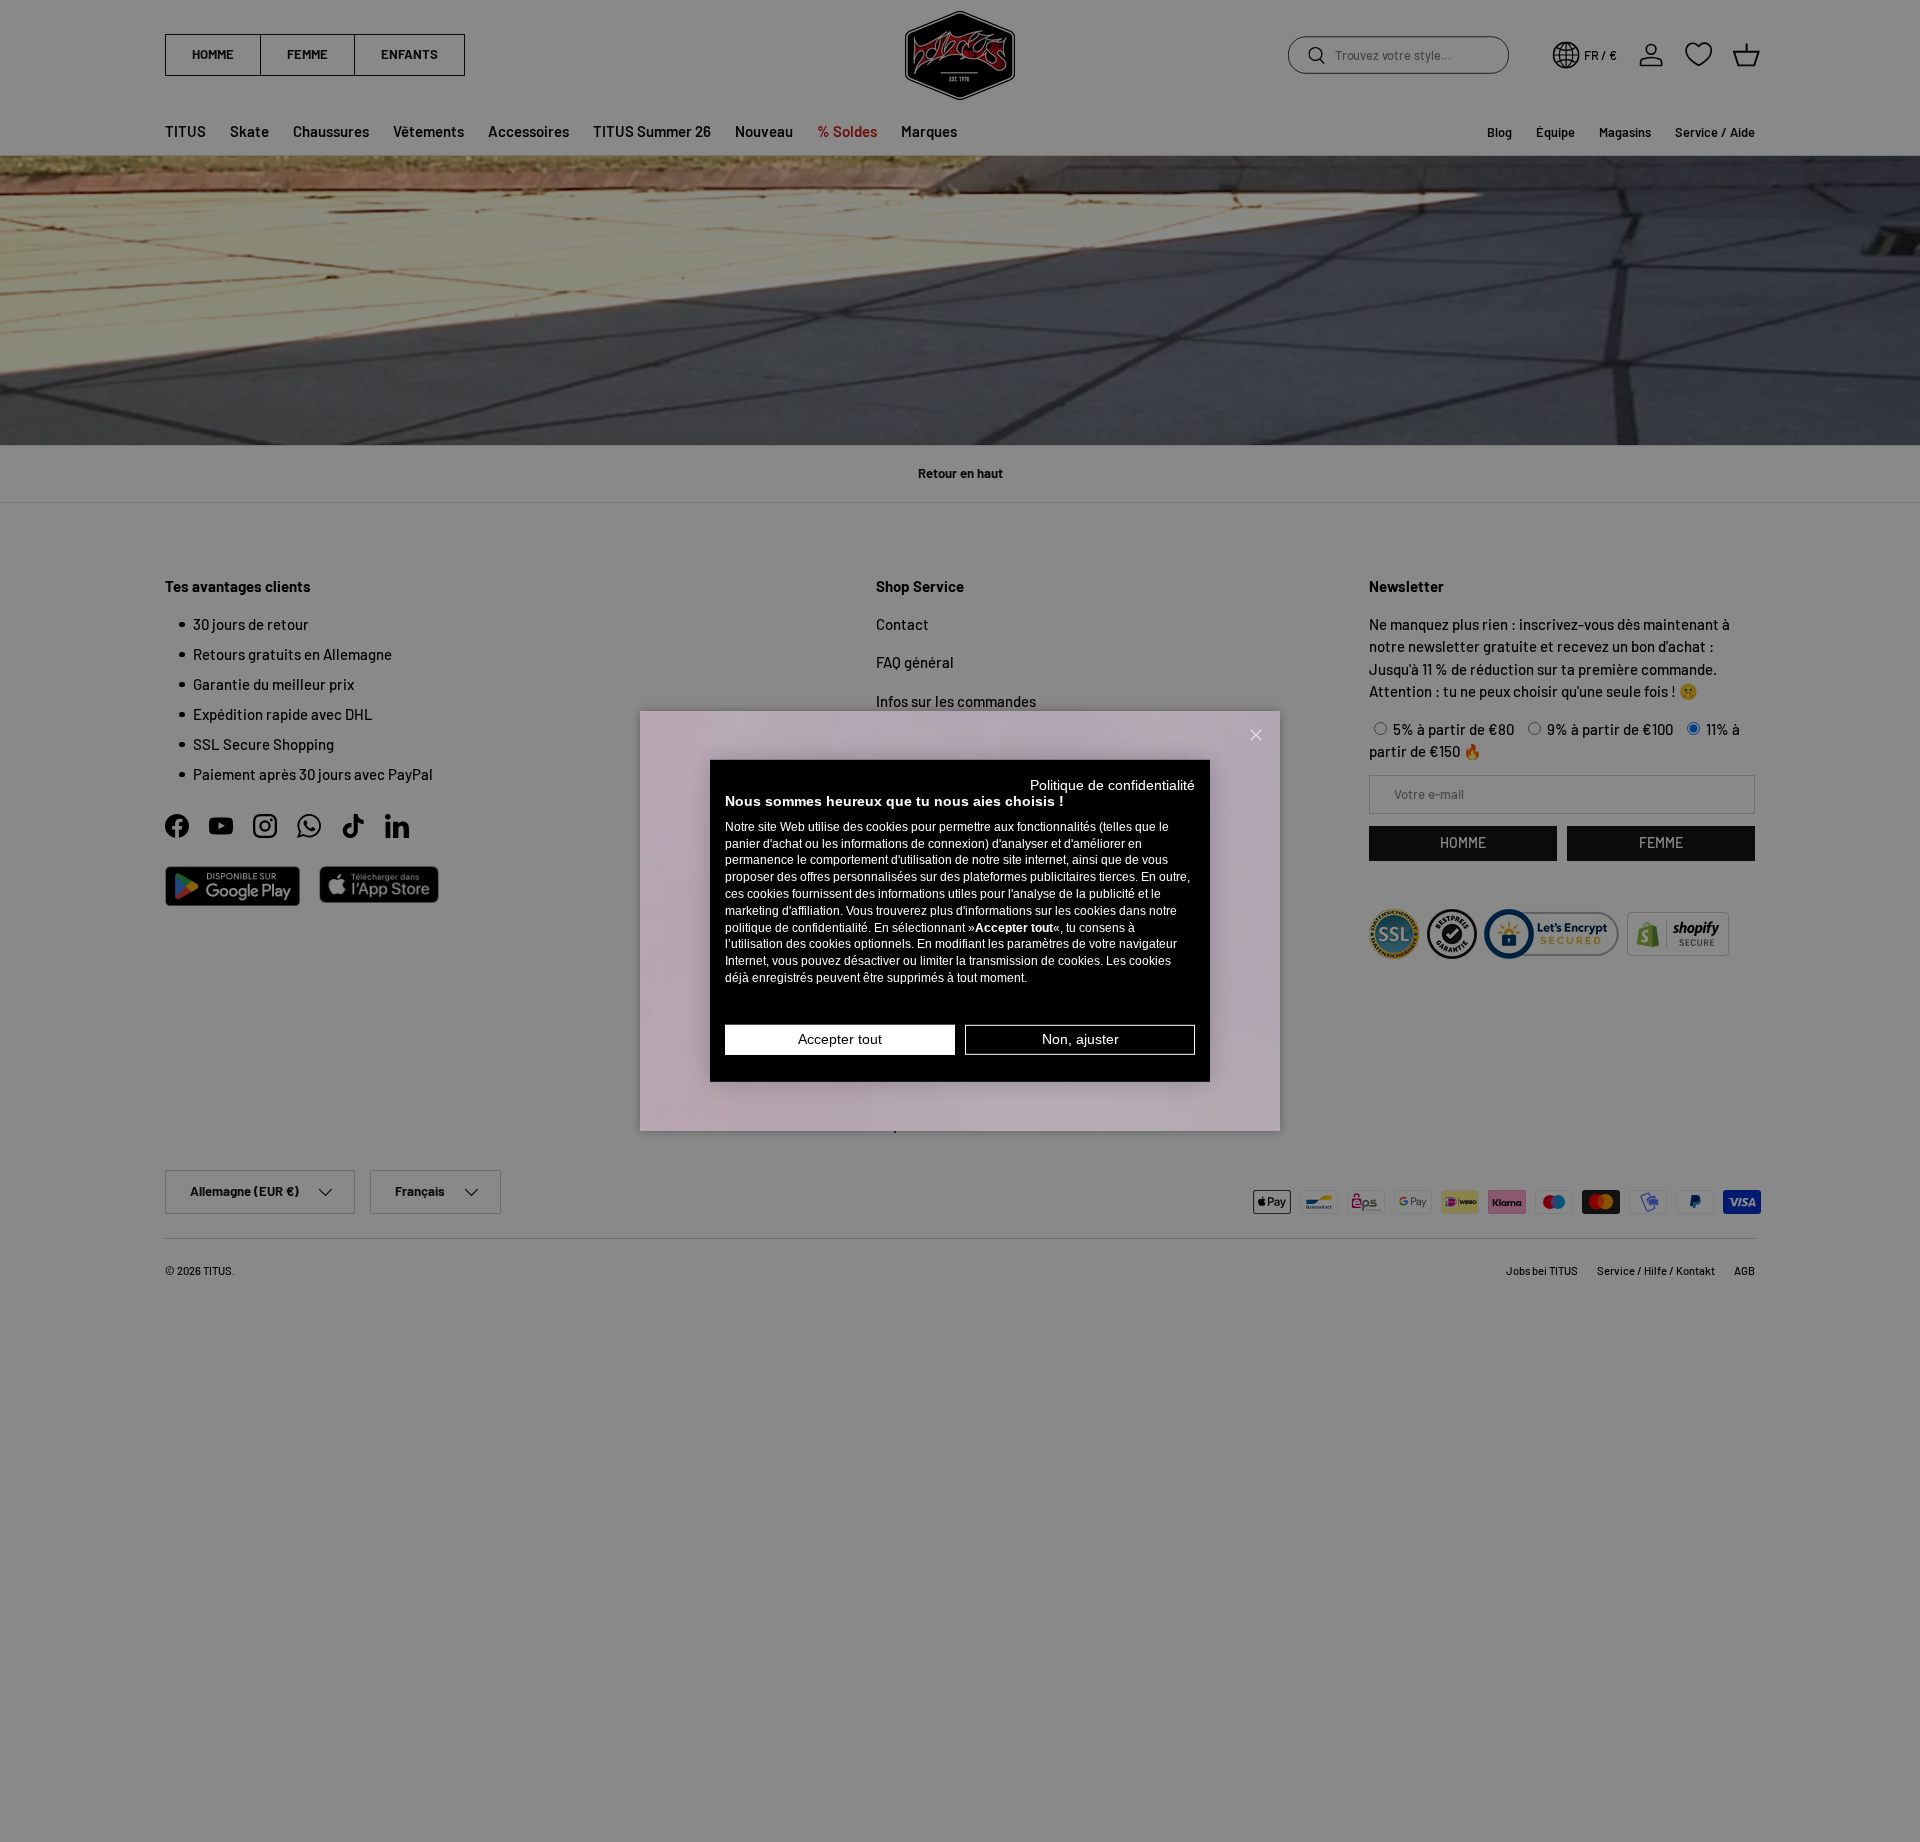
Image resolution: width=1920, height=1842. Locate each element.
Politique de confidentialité (1112, 785)
